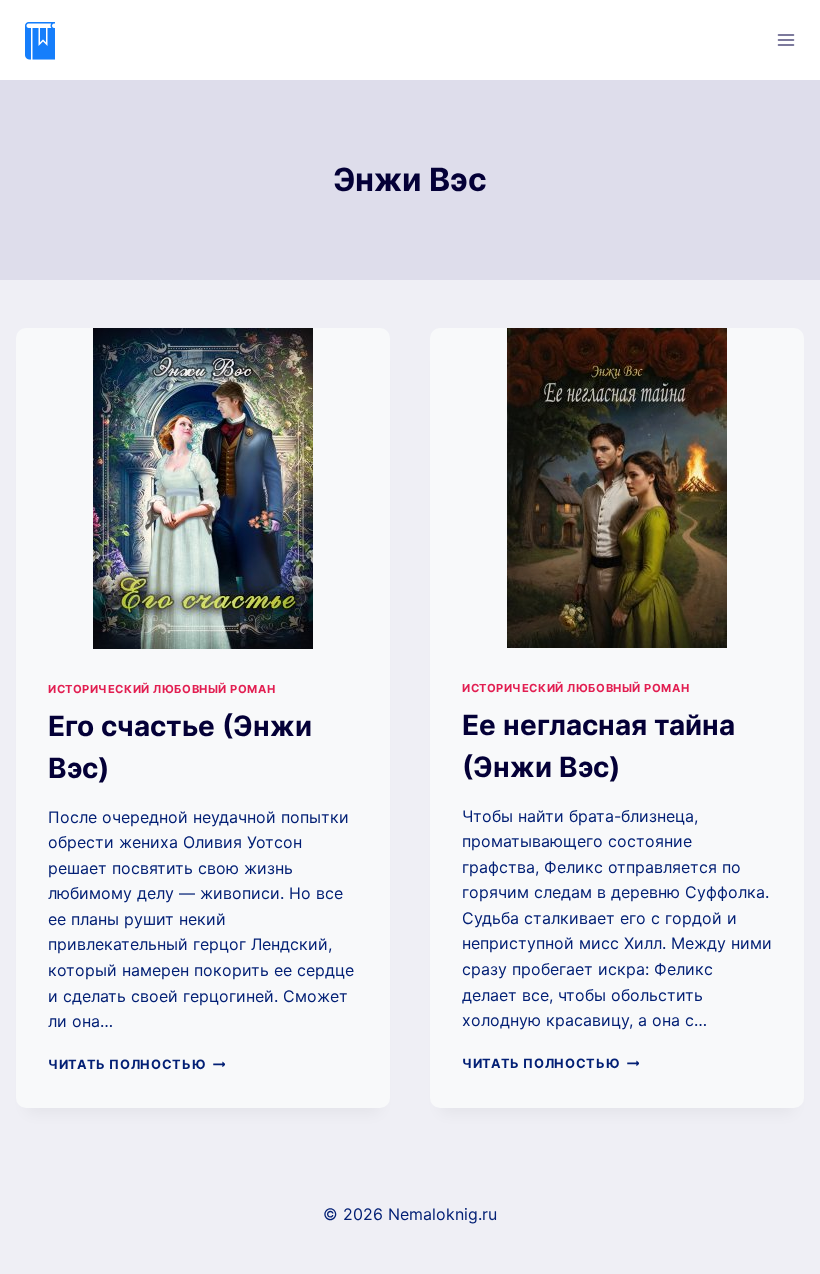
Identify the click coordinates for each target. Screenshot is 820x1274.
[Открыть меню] (785, 39)
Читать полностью (136, 1064)
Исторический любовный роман (161, 689)
